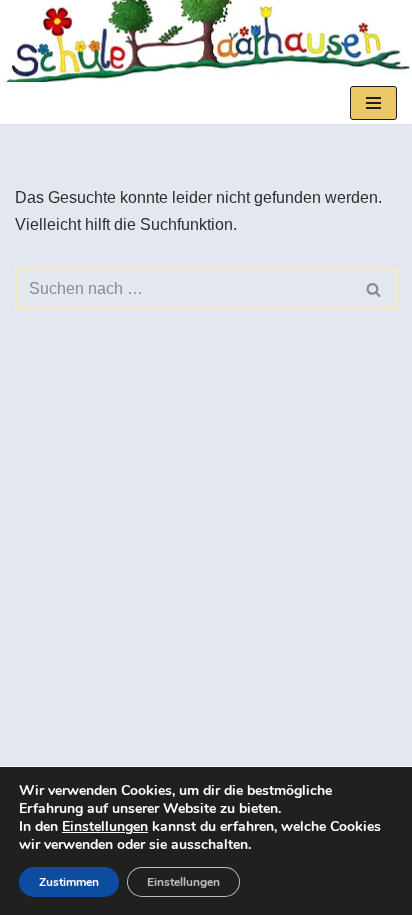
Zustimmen (69, 882)
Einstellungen (105, 827)
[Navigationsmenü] (373, 103)
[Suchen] (374, 289)
